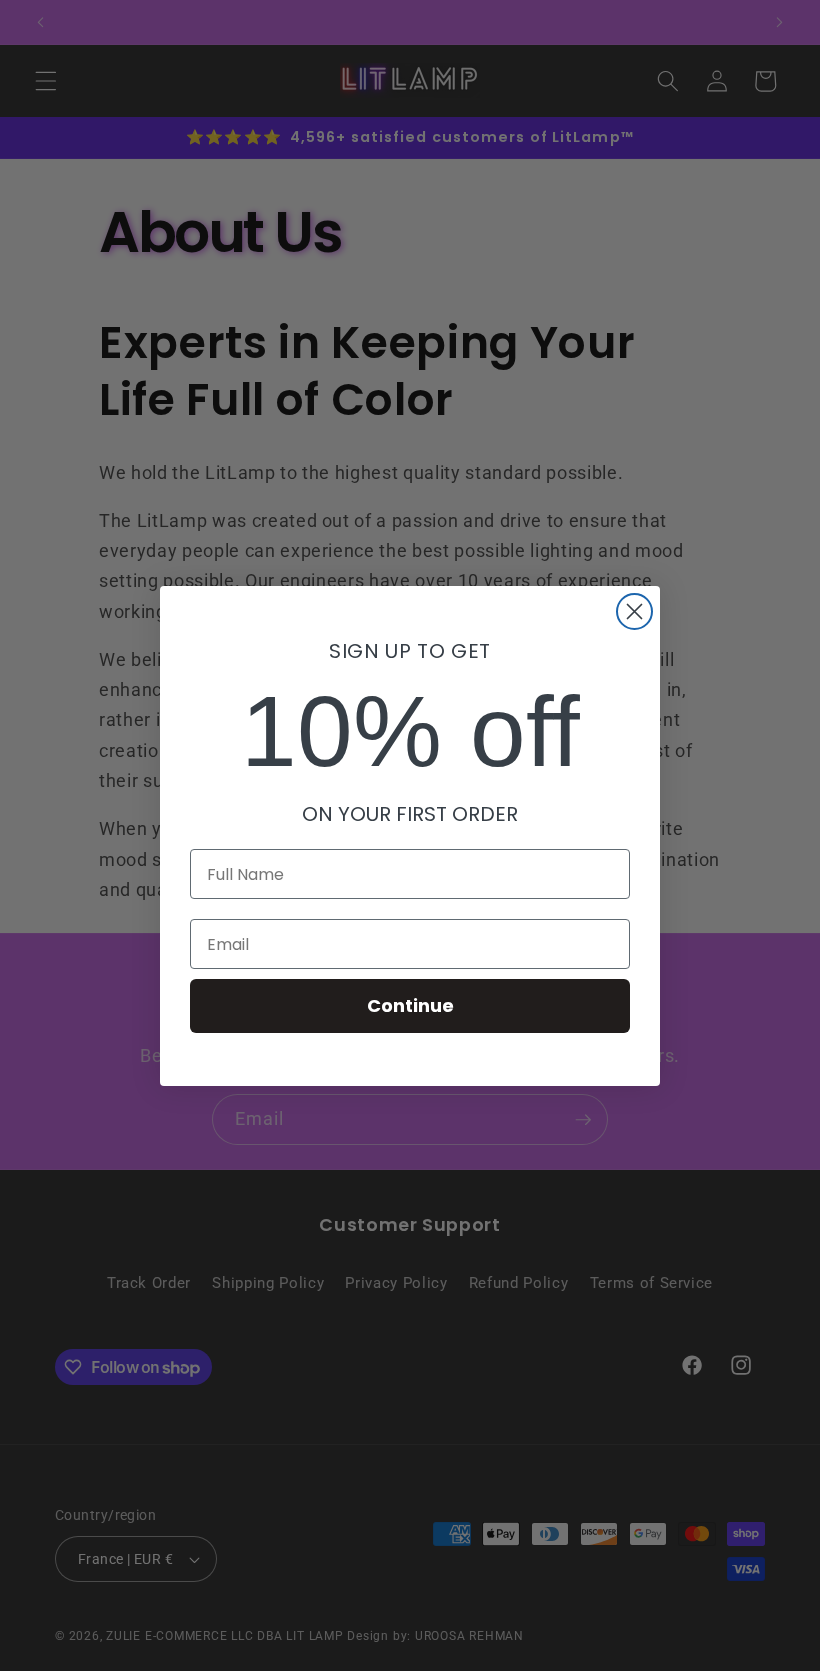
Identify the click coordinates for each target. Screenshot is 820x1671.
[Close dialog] (634, 611)
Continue (410, 1005)
